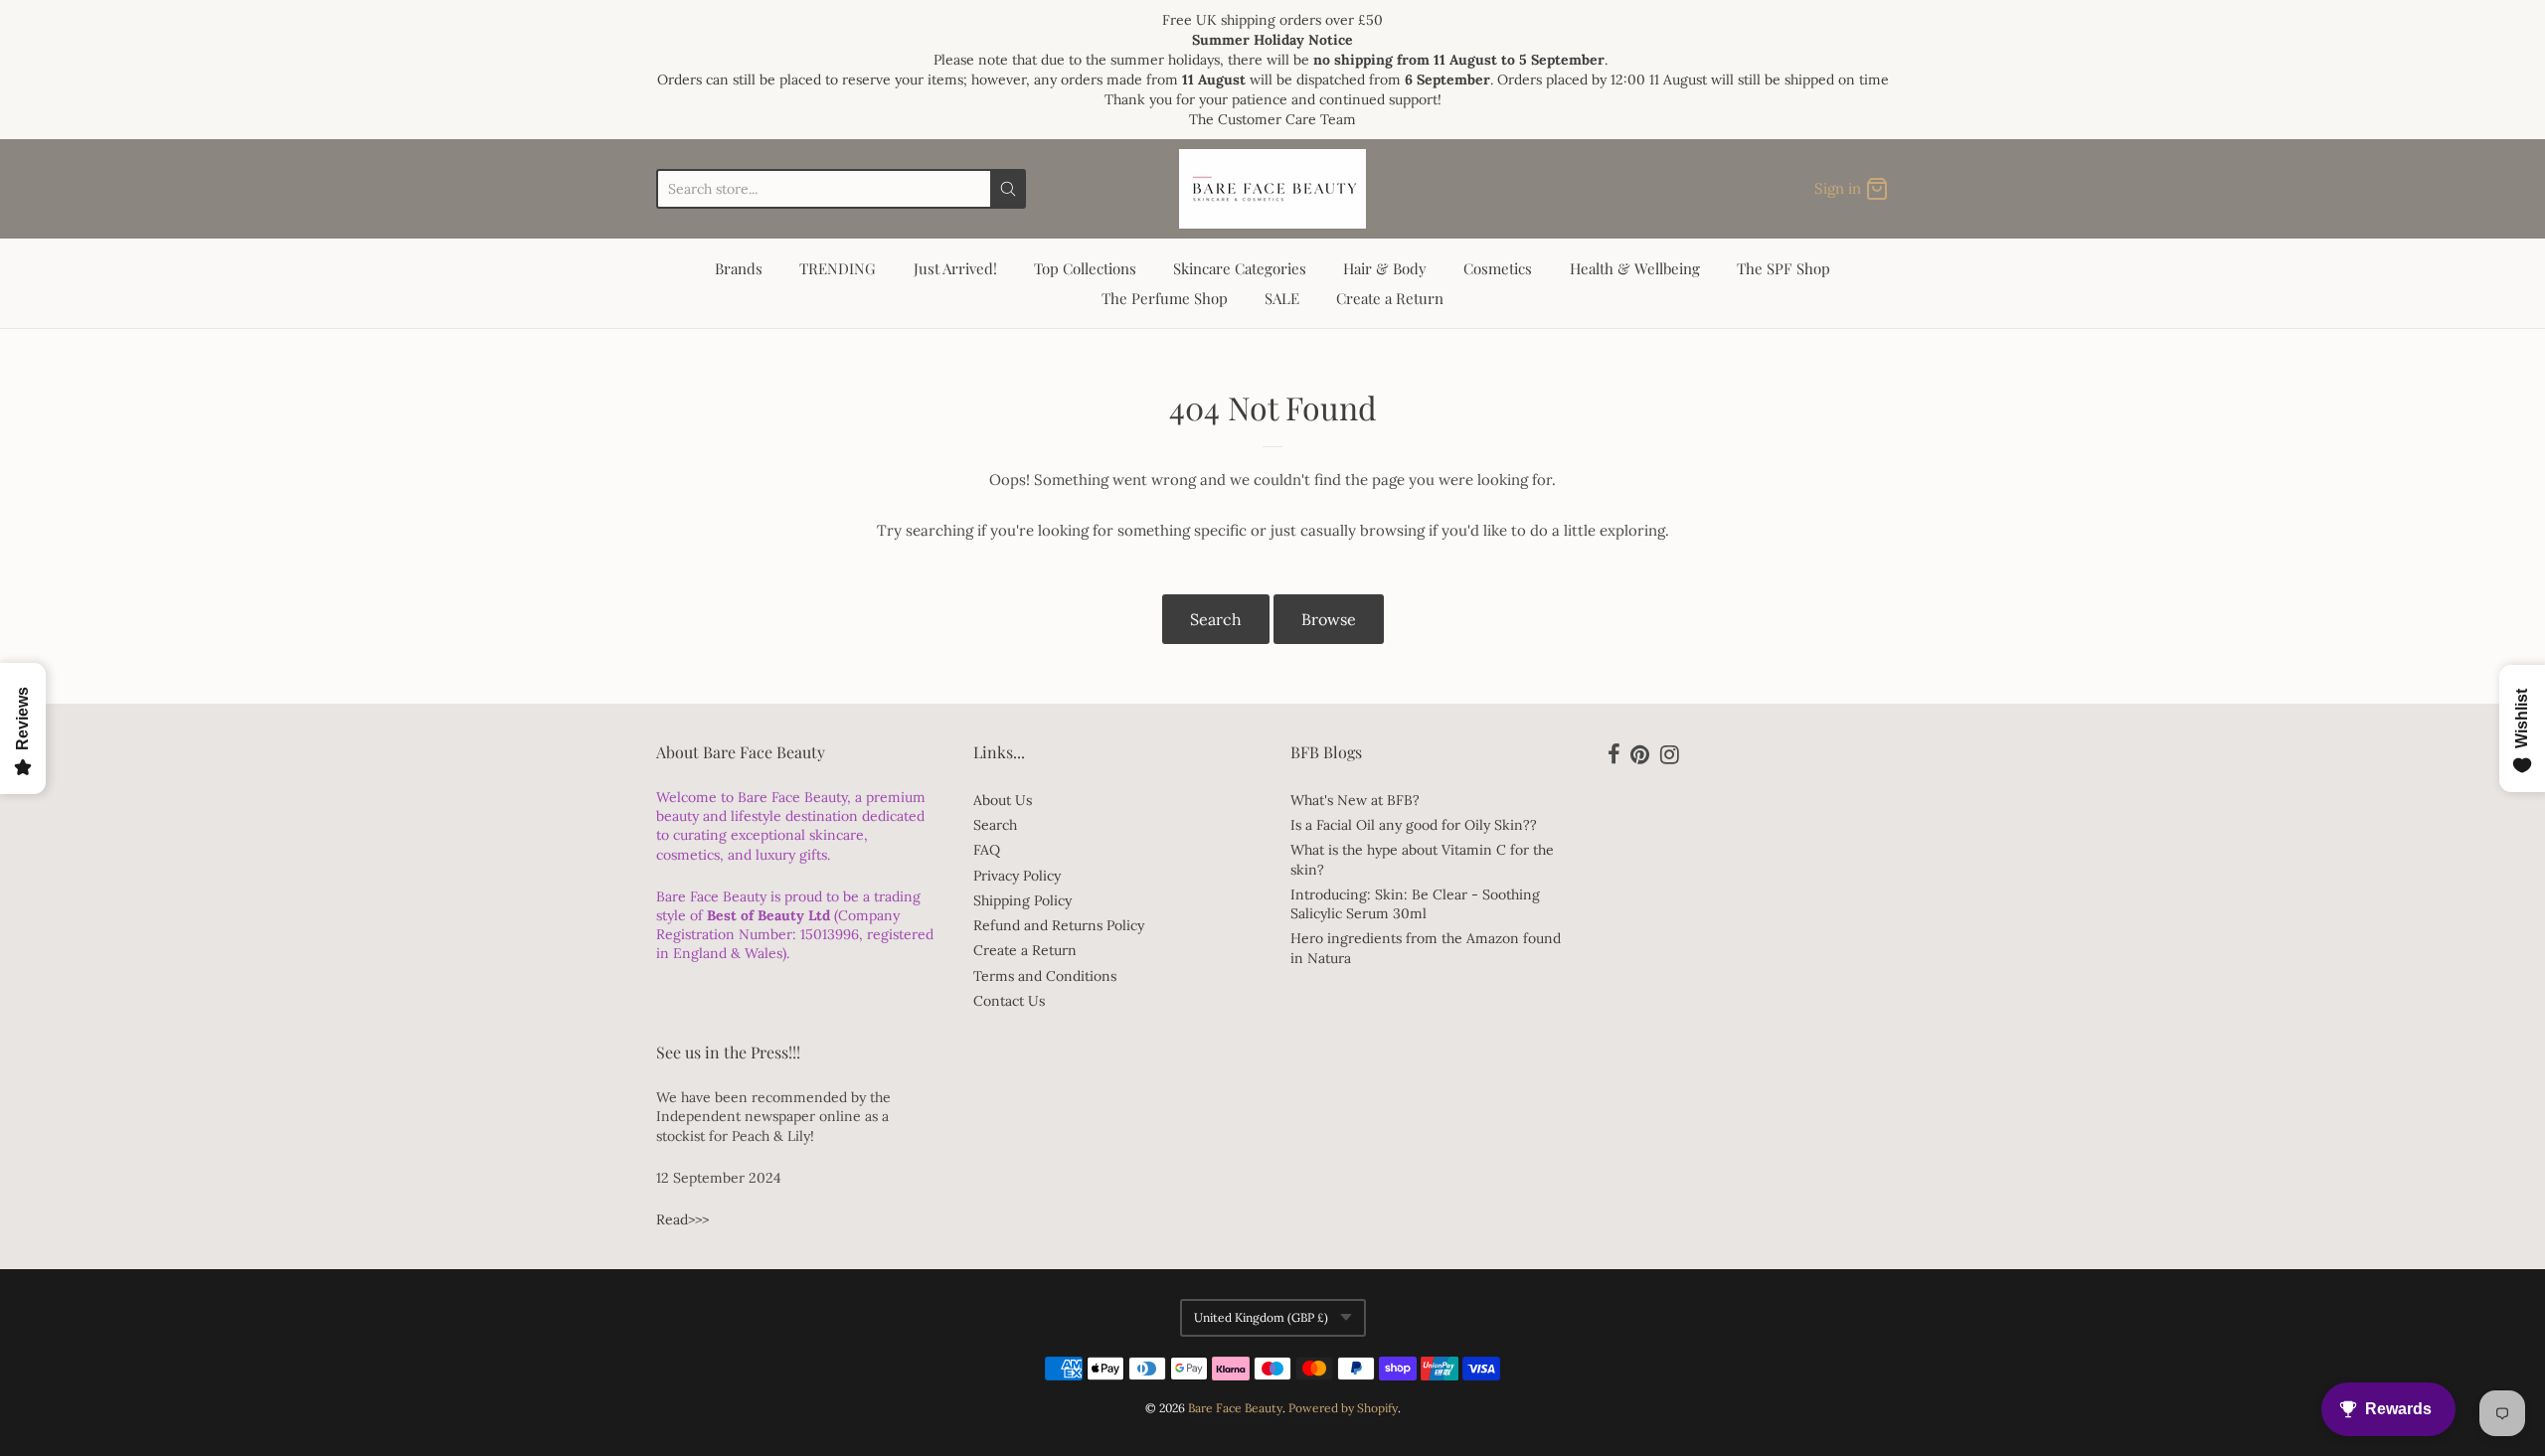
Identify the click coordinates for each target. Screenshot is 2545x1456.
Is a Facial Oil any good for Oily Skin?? (1414, 825)
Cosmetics (1498, 268)
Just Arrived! (955, 268)
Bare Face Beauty (1235, 1408)
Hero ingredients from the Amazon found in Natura (1426, 948)
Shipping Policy (1022, 900)
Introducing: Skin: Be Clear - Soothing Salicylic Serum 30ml (1415, 904)
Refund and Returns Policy (1059, 925)
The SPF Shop (1783, 268)
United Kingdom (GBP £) (1261, 1317)
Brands (739, 268)
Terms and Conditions (1045, 976)
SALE (1282, 298)
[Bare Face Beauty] (1272, 189)
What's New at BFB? (1355, 800)
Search (1216, 619)
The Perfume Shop (1165, 298)
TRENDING (838, 268)
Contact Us (1009, 1001)
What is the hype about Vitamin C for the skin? (1422, 859)
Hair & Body (1385, 268)
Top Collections (1085, 268)
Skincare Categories (1240, 268)
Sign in (1838, 188)
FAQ (987, 850)
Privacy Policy (1017, 876)
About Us (1003, 800)
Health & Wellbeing (1635, 268)
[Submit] (1008, 189)
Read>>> (682, 1219)
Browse (1329, 619)
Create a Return (1390, 298)
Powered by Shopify (1343, 1408)
